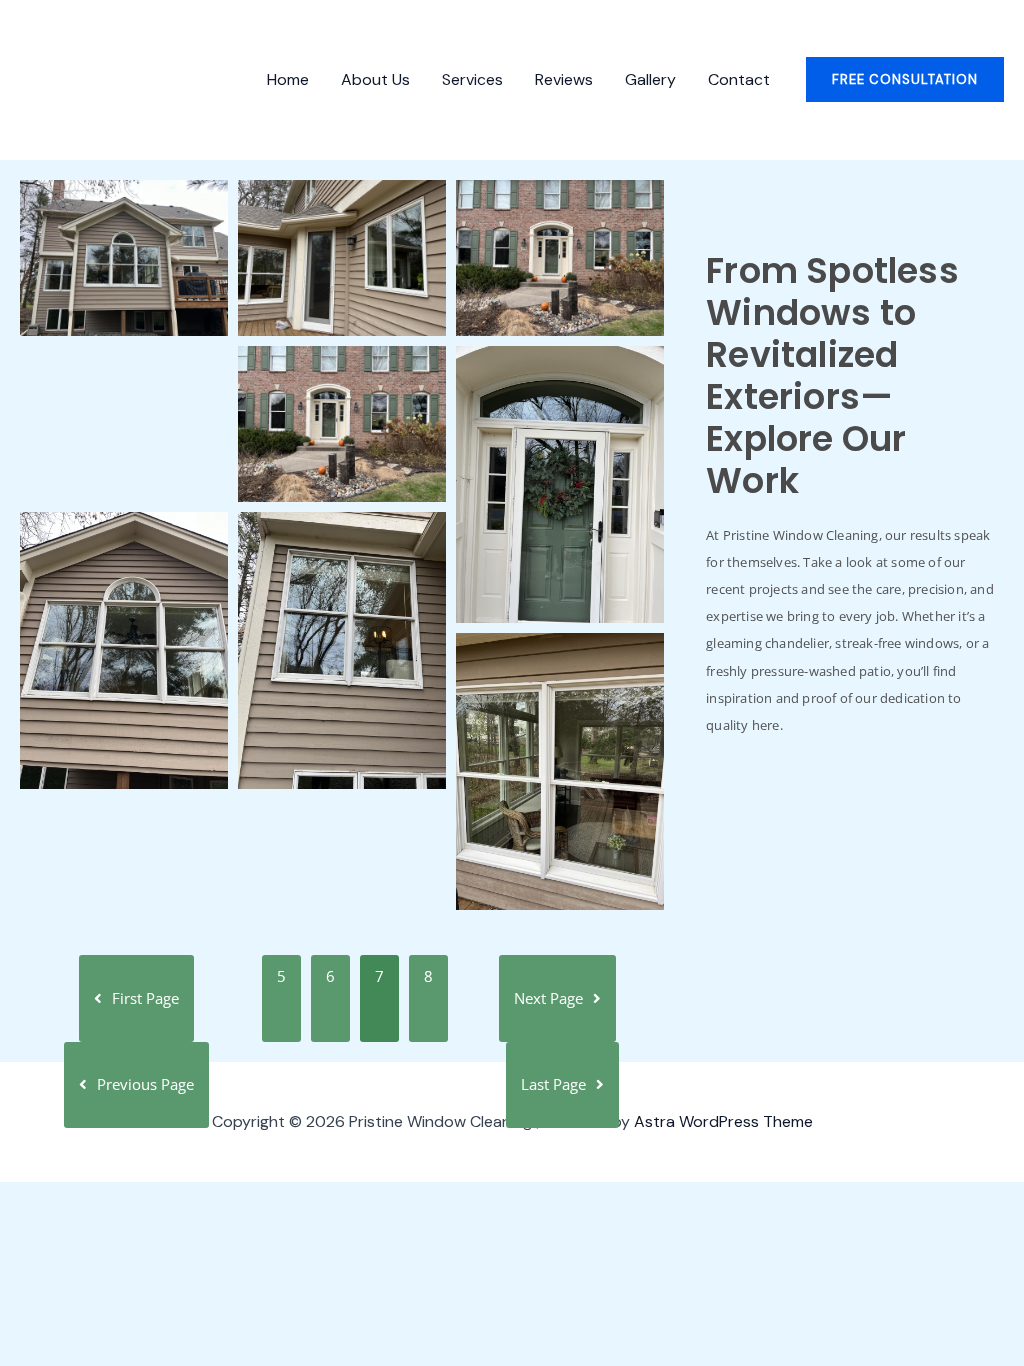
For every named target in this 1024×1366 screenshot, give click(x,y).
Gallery (650, 79)
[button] (905, 79)
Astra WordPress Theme (723, 1121)
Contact (739, 79)
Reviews (564, 79)
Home (288, 79)
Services (472, 79)
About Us (375, 79)
